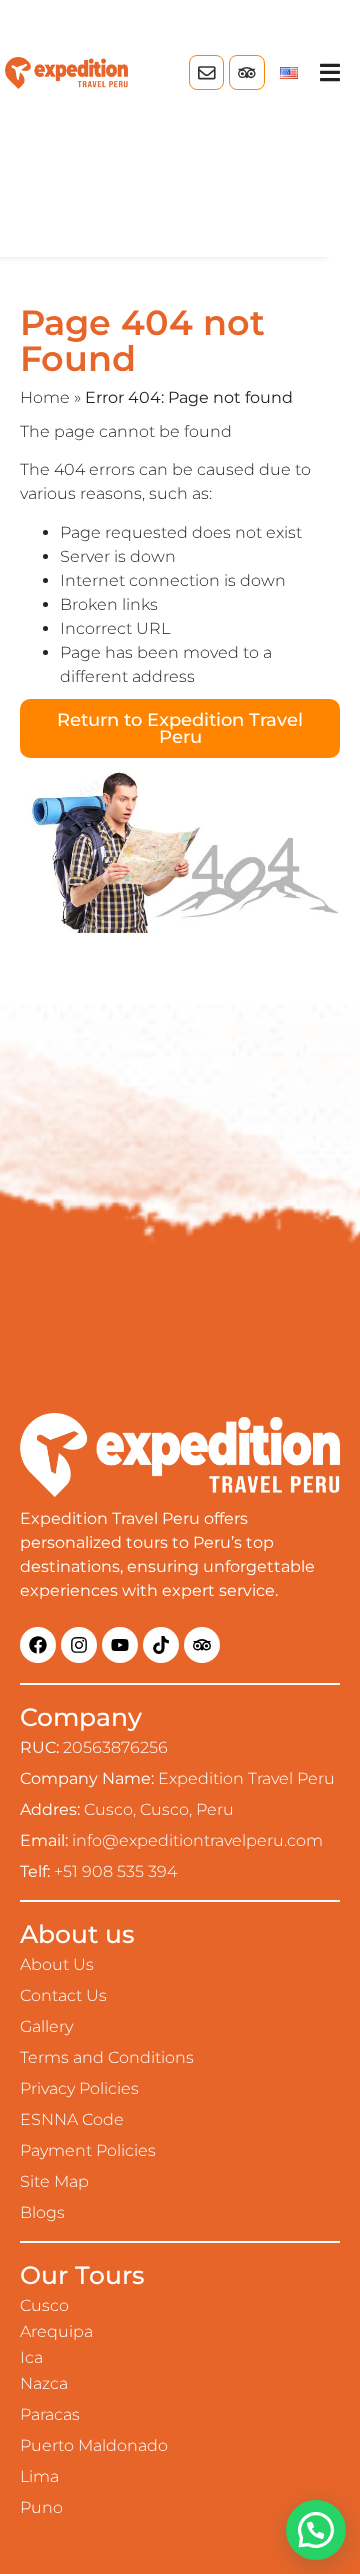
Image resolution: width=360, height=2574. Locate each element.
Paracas (50, 2414)
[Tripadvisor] (246, 72)
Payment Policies (88, 2150)
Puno (41, 2507)
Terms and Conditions (107, 2057)
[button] (330, 72)
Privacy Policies (79, 2088)
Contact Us (63, 1995)
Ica (31, 2357)
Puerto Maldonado (94, 2445)
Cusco (44, 2305)
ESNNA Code (72, 2119)
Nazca (44, 2383)
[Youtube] (120, 1645)
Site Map (54, 2181)
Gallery (46, 2026)
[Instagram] (79, 1645)
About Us (57, 1964)
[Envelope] (206, 72)
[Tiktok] (161, 1645)
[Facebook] (38, 1645)
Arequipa (56, 2331)
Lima (39, 2476)
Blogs (42, 2212)
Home (45, 397)
